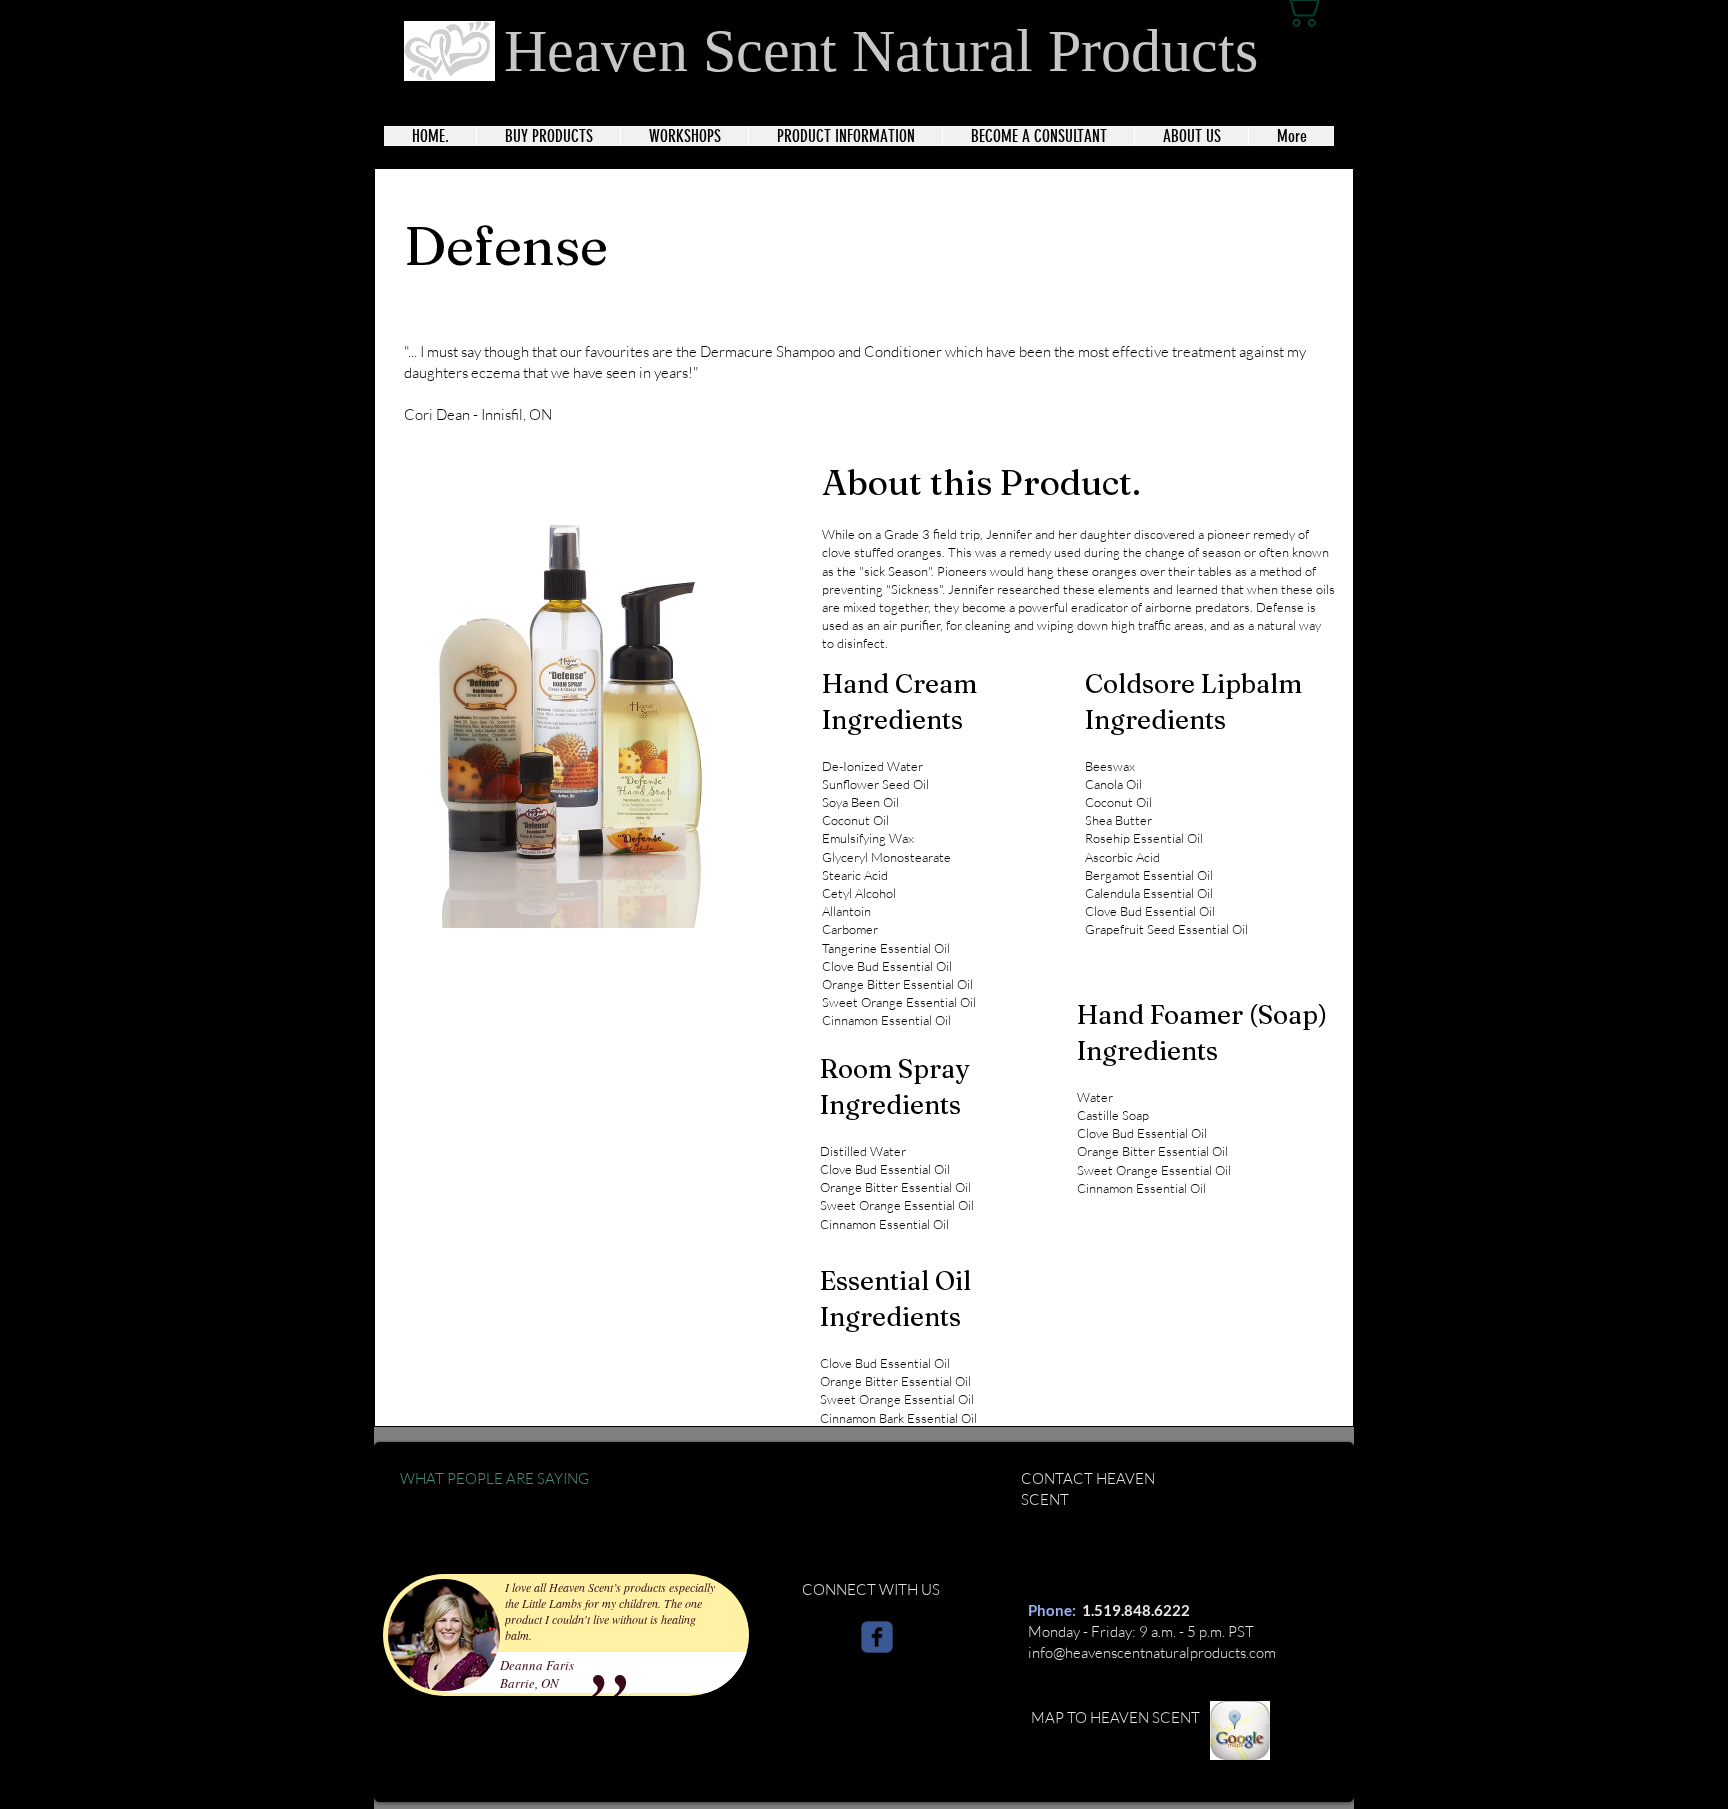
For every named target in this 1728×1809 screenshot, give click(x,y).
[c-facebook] (877, 1637)
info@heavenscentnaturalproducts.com (1152, 1652)
